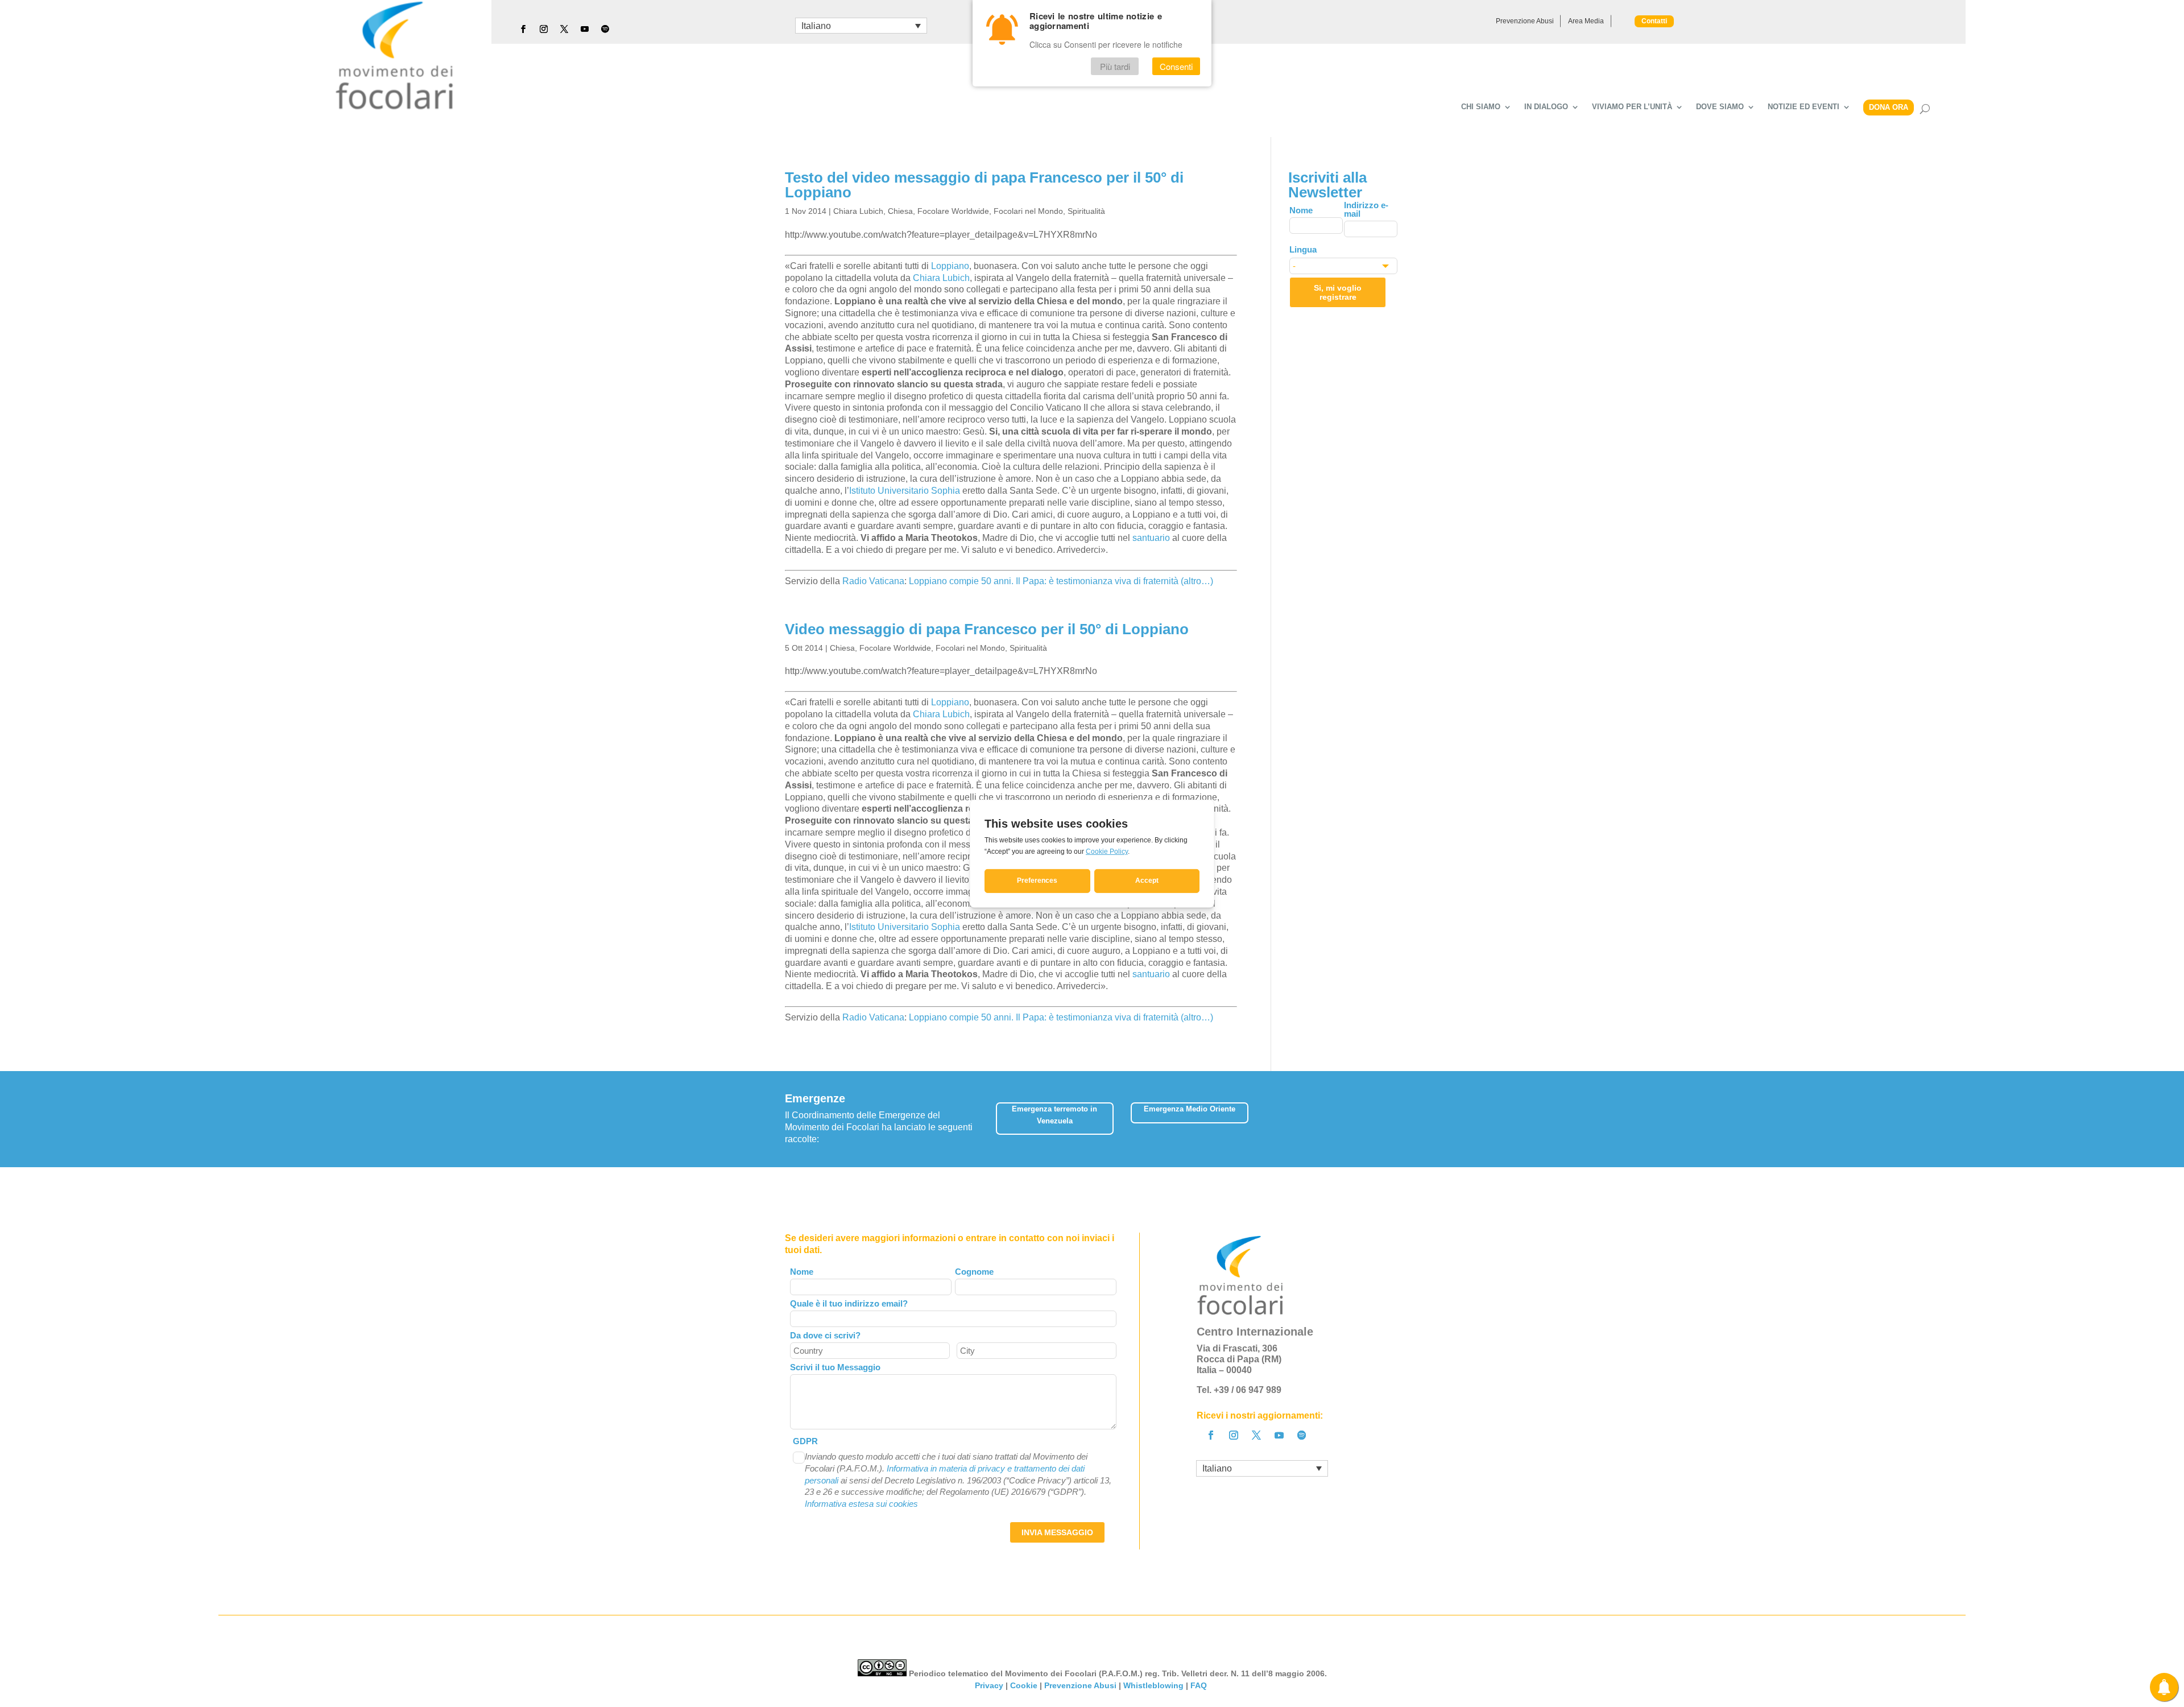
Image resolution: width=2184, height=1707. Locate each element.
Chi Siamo (1481, 107)
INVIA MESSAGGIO (1057, 1532)
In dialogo (1546, 107)
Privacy (989, 1685)
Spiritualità (1086, 211)
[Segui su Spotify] (605, 29)
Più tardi (1115, 66)
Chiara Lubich (858, 211)
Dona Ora (1889, 107)
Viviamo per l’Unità (1632, 107)
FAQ (1200, 1685)
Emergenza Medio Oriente (1190, 1109)
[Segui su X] (564, 29)
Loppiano (950, 266)
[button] (1391, 1115)
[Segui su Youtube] (585, 29)
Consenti (1176, 66)
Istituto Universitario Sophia (905, 491)
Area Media (1586, 21)
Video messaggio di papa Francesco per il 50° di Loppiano (987, 629)
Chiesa (900, 211)
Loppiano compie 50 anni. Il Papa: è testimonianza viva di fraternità (1044, 581)
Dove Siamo (1720, 107)
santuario (1152, 538)
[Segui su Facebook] (523, 29)
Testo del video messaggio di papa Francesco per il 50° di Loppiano (984, 185)
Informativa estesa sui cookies (861, 1504)
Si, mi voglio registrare (1338, 292)
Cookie (1024, 1685)
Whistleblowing (1153, 1685)
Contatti (1654, 21)
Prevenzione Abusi (1525, 21)
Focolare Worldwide (953, 211)
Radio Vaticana (873, 581)
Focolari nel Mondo (1028, 211)
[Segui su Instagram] (544, 29)
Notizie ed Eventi (1804, 107)
